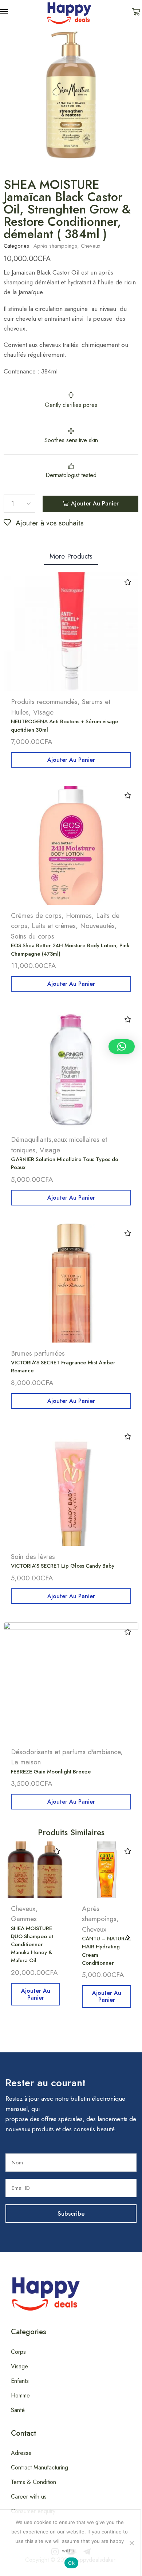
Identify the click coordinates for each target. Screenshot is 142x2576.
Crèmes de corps (36, 915)
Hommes (79, 915)
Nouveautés (97, 926)
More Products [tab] (71, 556)
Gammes (24, 1919)
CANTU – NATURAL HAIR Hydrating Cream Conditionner (106, 1951)
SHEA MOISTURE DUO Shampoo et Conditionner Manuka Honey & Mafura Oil (32, 1945)
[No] (131, 2543)
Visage (43, 712)
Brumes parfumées (38, 1353)
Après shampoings (55, 246)
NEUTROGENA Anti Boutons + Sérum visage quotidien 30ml (65, 725)
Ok (71, 2563)
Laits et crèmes (54, 926)
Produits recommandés (44, 702)
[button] (4, 12)
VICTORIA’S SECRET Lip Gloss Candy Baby (63, 1566)
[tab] (71, 556)
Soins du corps (33, 936)
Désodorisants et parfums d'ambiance (66, 1752)
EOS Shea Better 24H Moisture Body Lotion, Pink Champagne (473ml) (70, 949)
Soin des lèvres (33, 1557)
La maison (26, 1762)
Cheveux (90, 246)
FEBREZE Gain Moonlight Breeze (51, 1772)
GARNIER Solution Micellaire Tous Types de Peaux (65, 1163)
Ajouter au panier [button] (71, 760)
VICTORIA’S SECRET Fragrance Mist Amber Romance (63, 1367)
